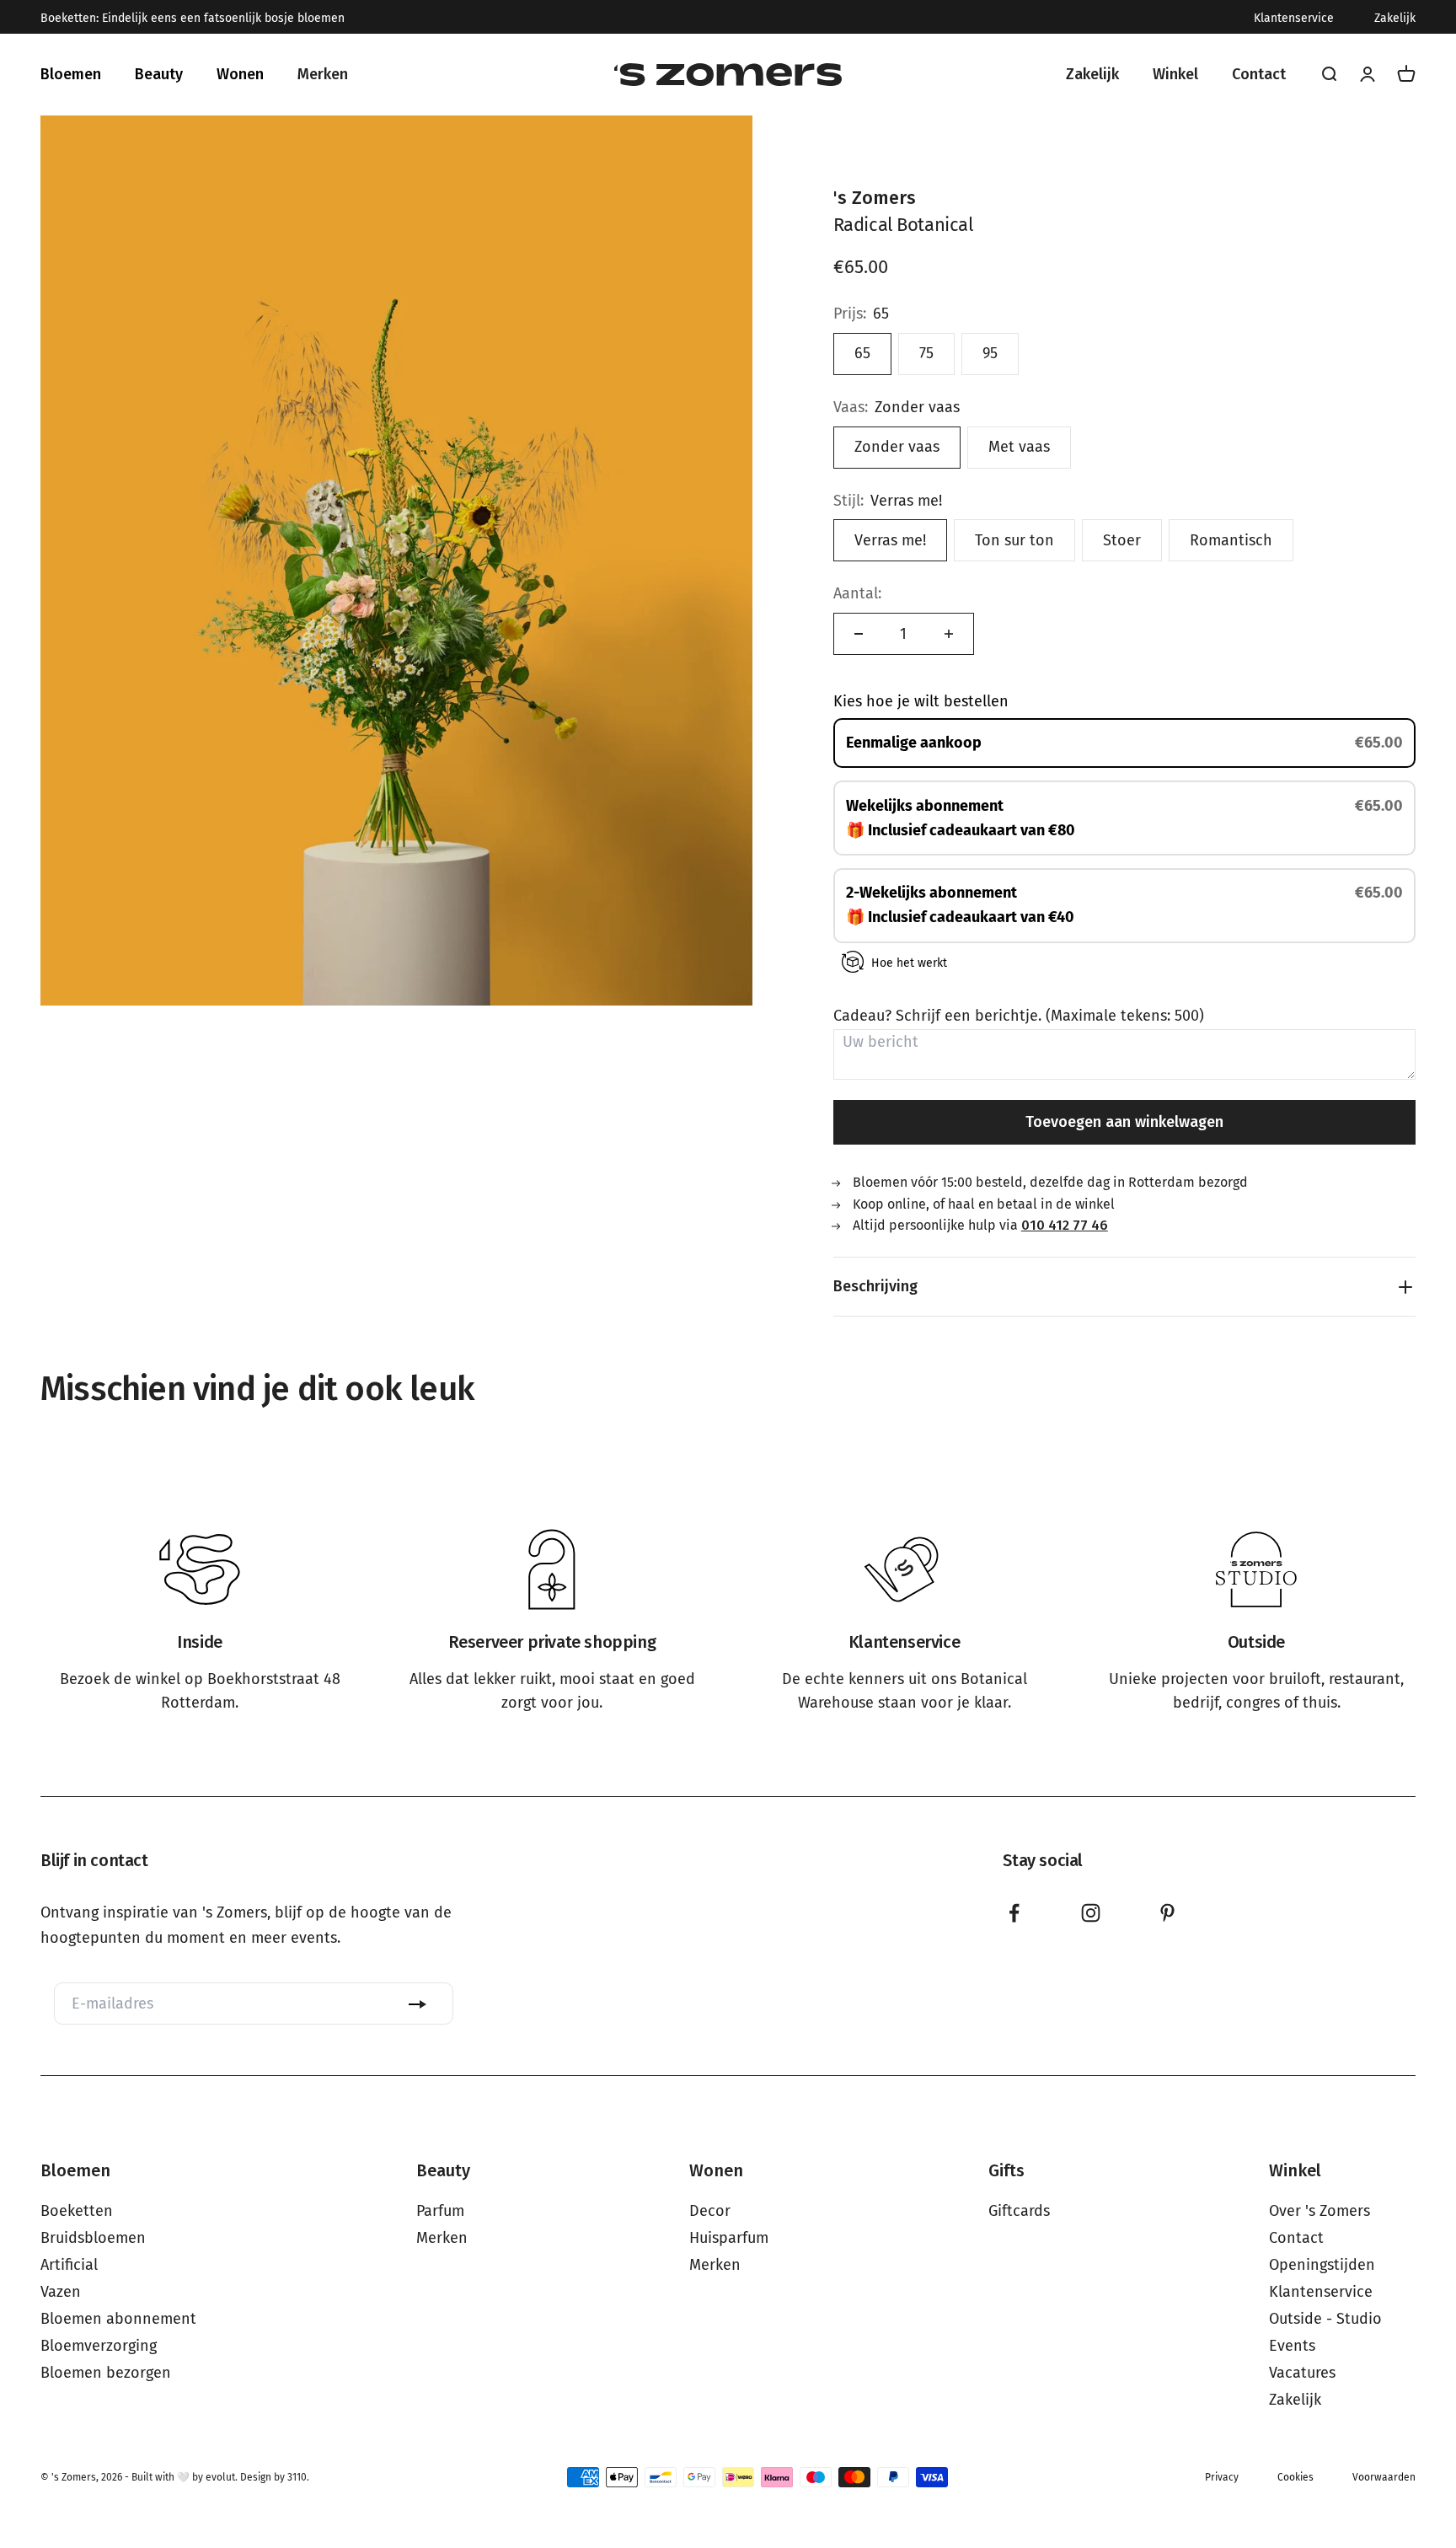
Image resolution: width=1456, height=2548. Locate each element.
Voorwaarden (1384, 2477)
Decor (710, 2211)
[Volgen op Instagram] (1091, 1913)
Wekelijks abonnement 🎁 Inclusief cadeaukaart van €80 (962, 818)
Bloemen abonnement (118, 2319)
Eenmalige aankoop (914, 743)
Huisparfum (729, 2238)
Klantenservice (1294, 19)
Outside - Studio (1325, 2319)
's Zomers (875, 198)
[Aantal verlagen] (859, 634)
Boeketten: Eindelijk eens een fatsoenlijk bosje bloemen (193, 19)
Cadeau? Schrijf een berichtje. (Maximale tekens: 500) (1019, 1016)
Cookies (1295, 2477)
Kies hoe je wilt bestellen (921, 701)
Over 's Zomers (1319, 2211)
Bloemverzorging (99, 2346)
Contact (1296, 2238)
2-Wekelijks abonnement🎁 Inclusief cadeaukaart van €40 (962, 905)
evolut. (222, 2477)
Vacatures (1302, 2373)
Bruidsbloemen (93, 2238)
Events (1292, 2346)
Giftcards (1019, 2211)
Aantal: (857, 593)
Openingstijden (1322, 2265)
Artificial (69, 2265)
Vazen (61, 2292)
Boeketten (77, 2211)
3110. (298, 2477)
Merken (442, 2238)
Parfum (440, 2211)
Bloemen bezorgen (106, 2373)
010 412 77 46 (1065, 1225)
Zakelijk (1395, 19)
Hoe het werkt (909, 963)
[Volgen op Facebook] (1014, 1913)
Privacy (1222, 2477)
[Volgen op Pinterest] (1167, 1913)
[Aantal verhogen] (949, 634)
